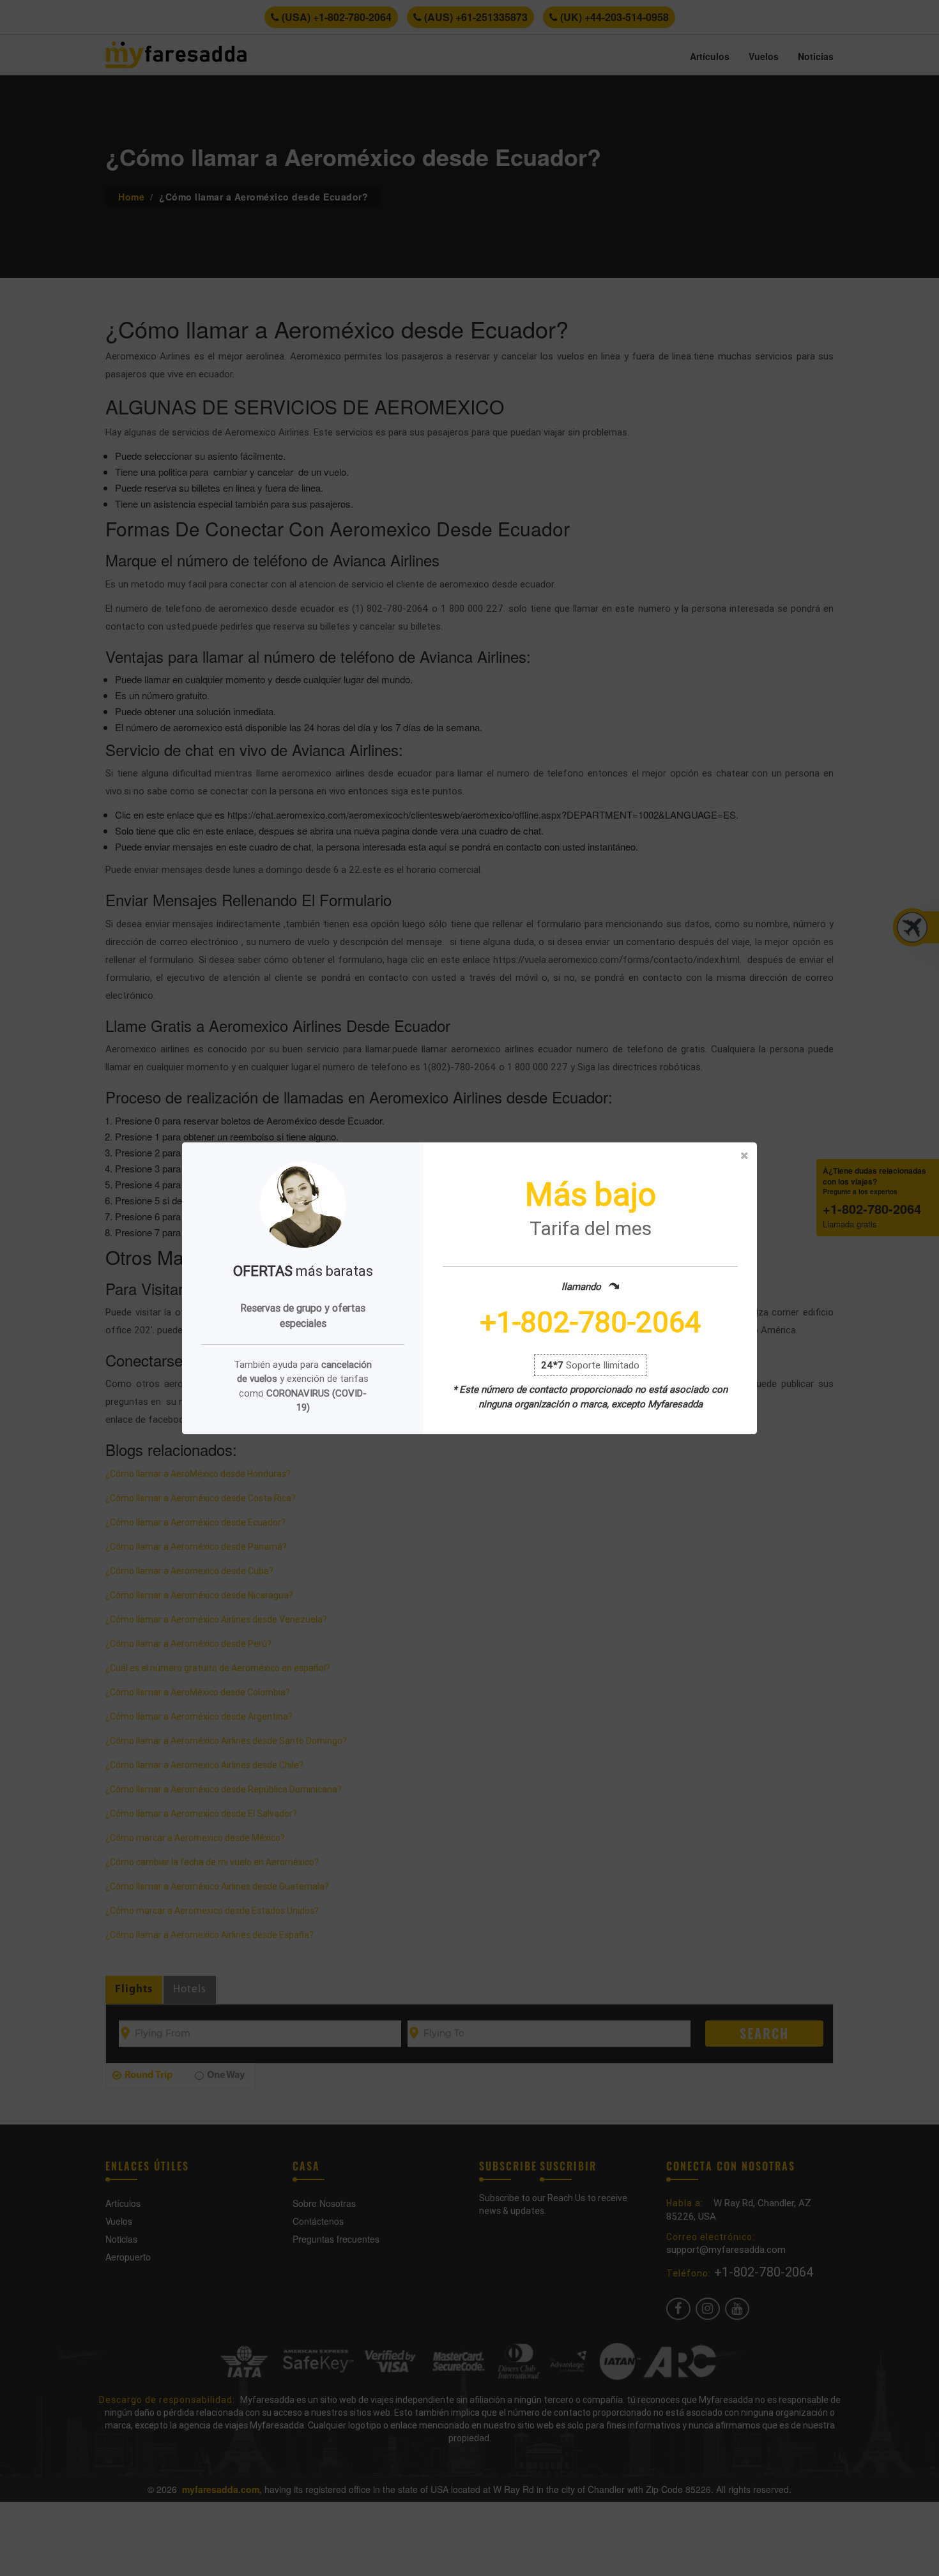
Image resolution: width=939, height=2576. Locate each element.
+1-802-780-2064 (590, 1322)
